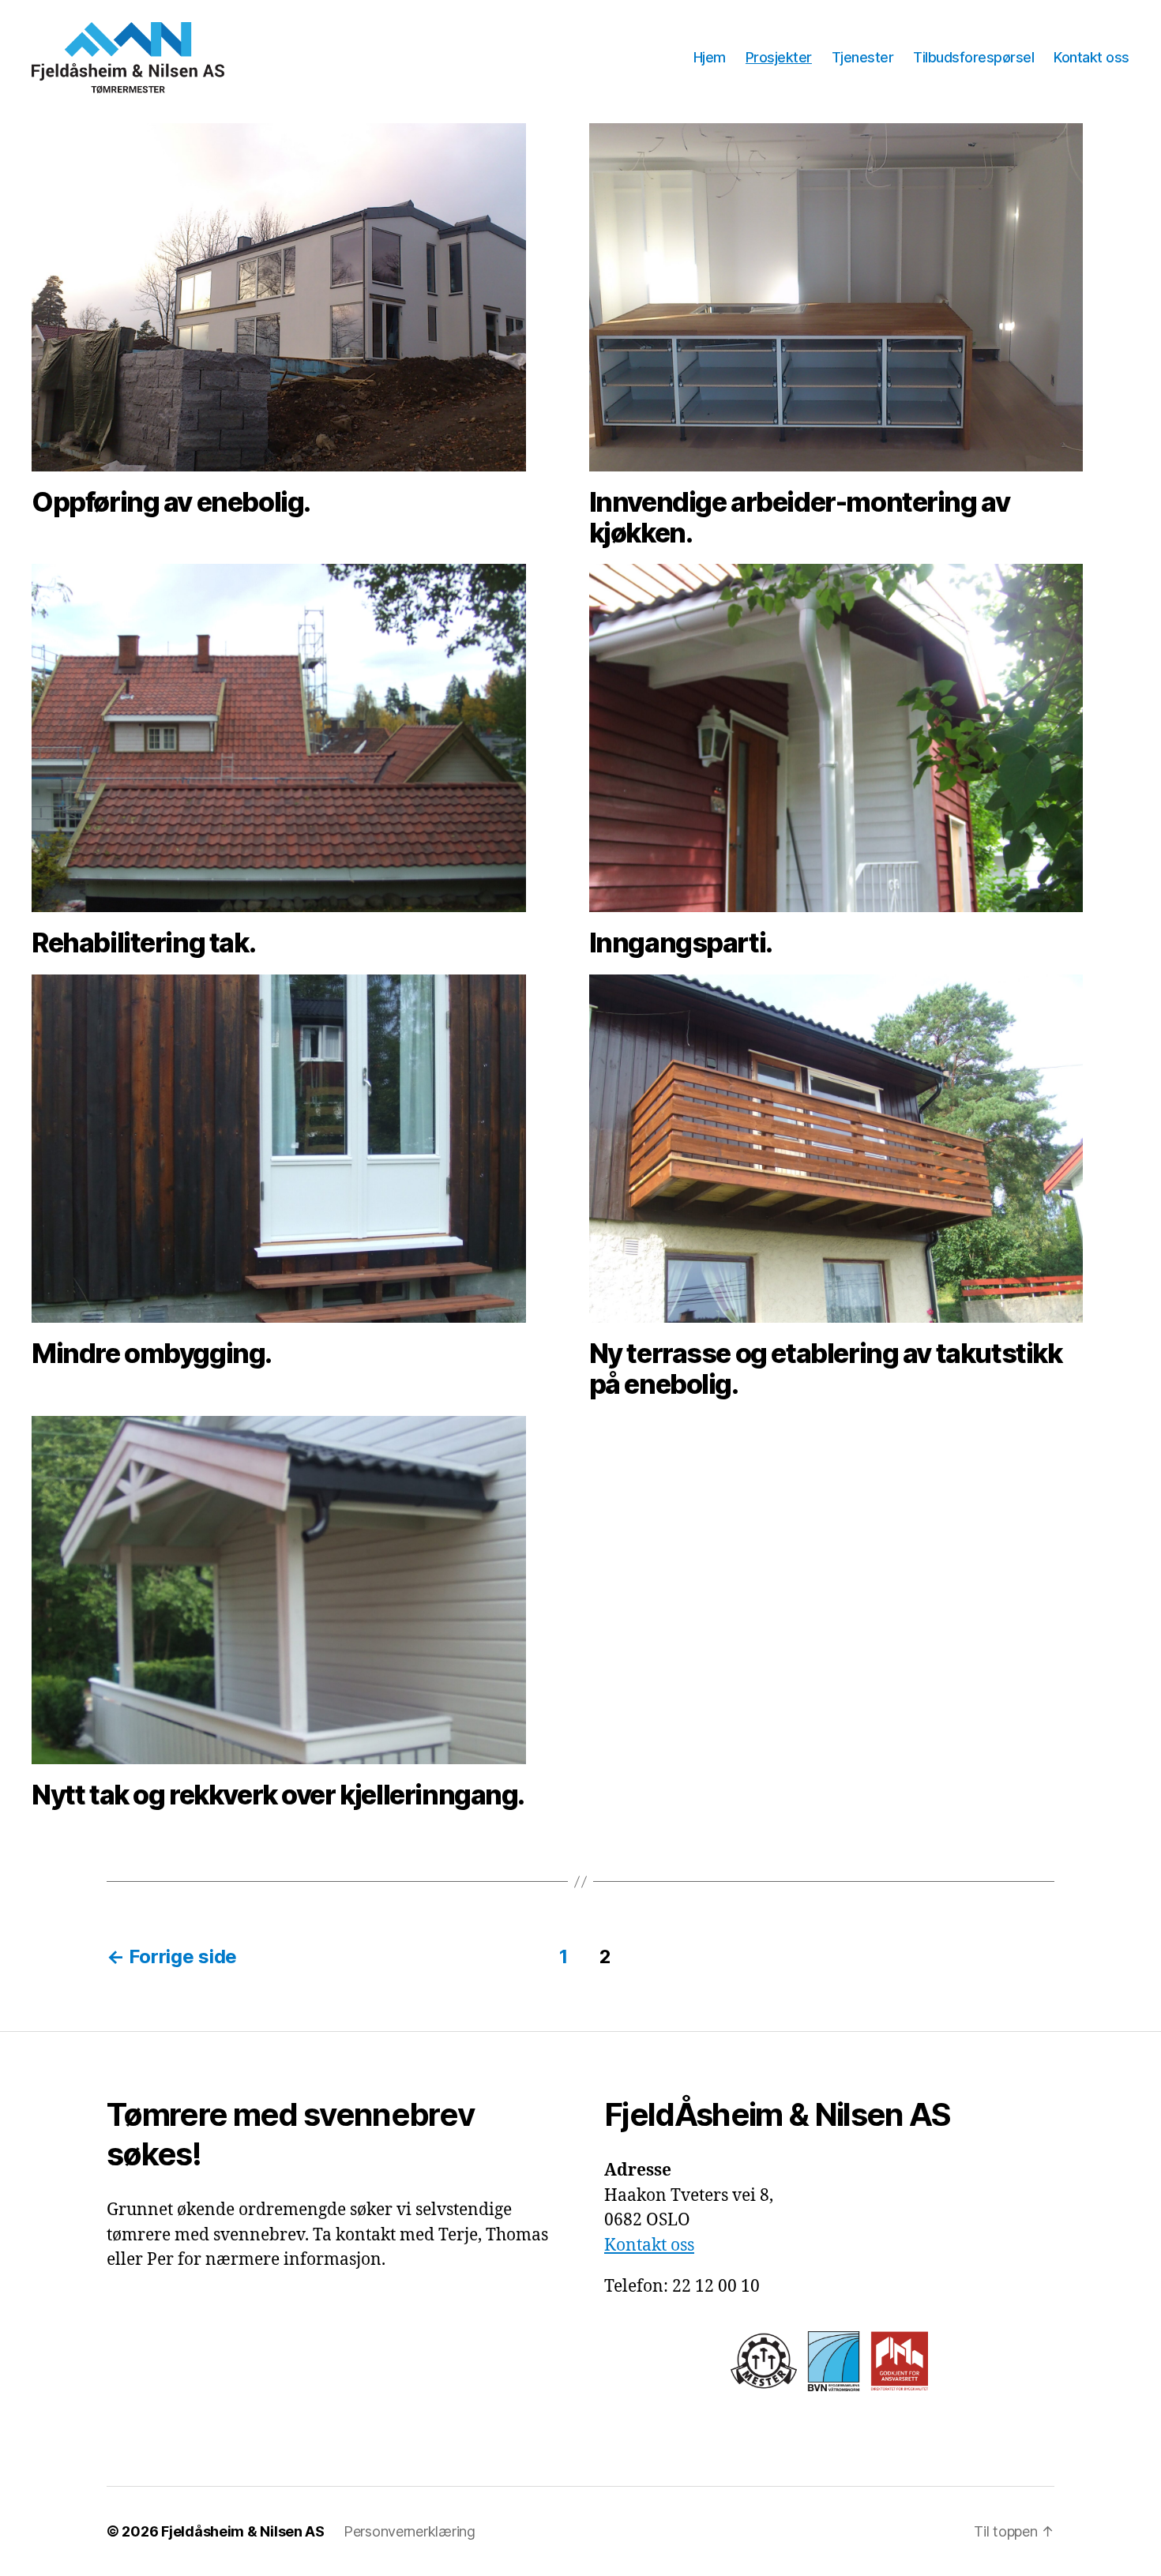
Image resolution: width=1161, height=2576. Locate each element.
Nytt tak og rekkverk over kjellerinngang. (278, 1795)
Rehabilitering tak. (143, 943)
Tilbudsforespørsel (973, 57)
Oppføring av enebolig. (171, 502)
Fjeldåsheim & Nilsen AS (243, 2531)
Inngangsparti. (681, 943)
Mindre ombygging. (152, 1353)
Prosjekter (779, 57)
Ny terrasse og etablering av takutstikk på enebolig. (826, 1369)
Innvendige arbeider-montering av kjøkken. (800, 517)
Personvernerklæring (410, 2531)
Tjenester (863, 57)
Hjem (710, 57)
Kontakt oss (1091, 57)
